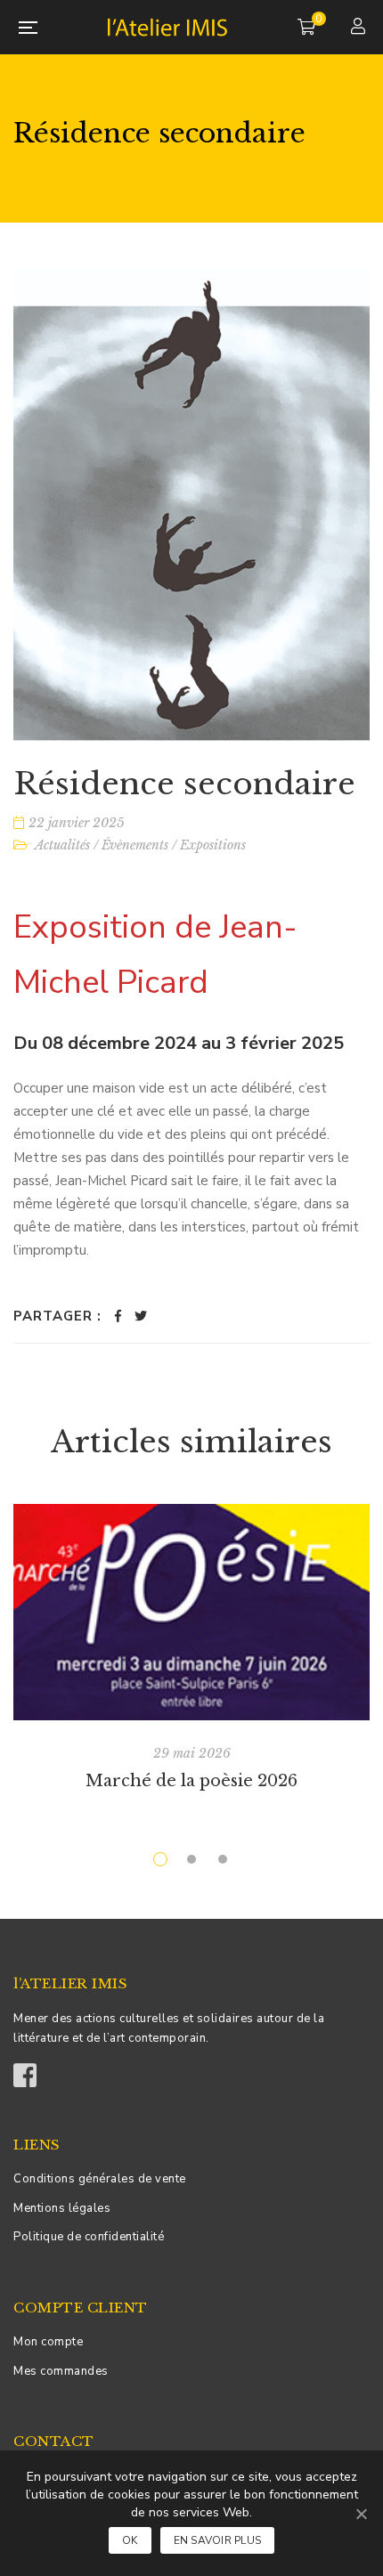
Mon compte (48, 2342)
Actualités (62, 845)
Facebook (25, 2069)
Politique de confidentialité (89, 2237)
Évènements (135, 845)
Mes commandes (61, 2371)
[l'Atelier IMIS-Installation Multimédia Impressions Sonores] (167, 27)
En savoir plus (218, 2540)
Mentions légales (62, 2208)
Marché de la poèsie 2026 (191, 1781)
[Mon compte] (360, 28)
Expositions (213, 845)
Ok (130, 2540)
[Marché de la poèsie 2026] (191, 1612)
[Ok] (361, 2514)
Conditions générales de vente (100, 2179)
